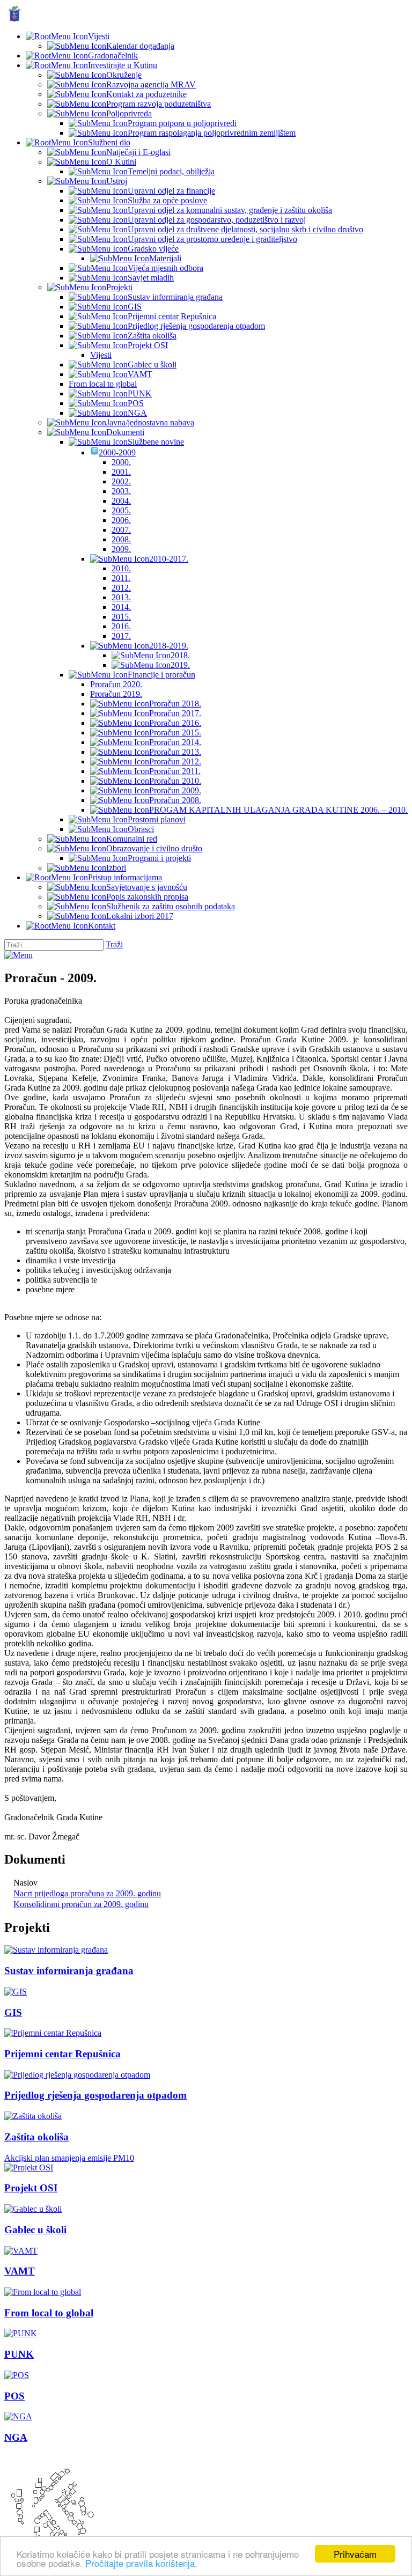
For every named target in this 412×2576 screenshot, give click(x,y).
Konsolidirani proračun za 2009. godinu (81, 1904)
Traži (114, 944)
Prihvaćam (355, 2554)
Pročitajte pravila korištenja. (141, 2563)
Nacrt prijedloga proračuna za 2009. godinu (87, 1893)
